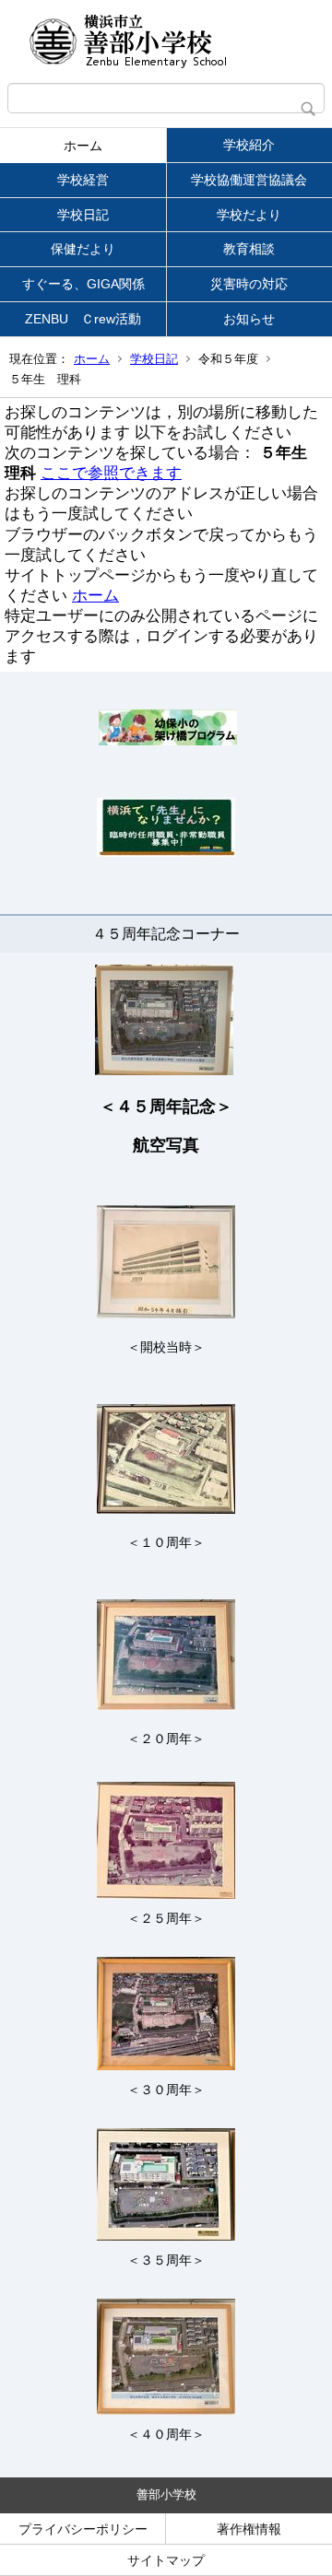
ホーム (83, 146)
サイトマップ (166, 2560)
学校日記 (83, 215)
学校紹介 (249, 145)
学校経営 (83, 180)
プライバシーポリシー (83, 2529)
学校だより (249, 215)
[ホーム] (166, 41)
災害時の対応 (249, 284)
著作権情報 (249, 2529)
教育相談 (249, 249)
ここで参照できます (111, 473)
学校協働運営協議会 (249, 180)
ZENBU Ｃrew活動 (83, 319)
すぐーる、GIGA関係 (83, 284)
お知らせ (249, 319)
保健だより (83, 249)
